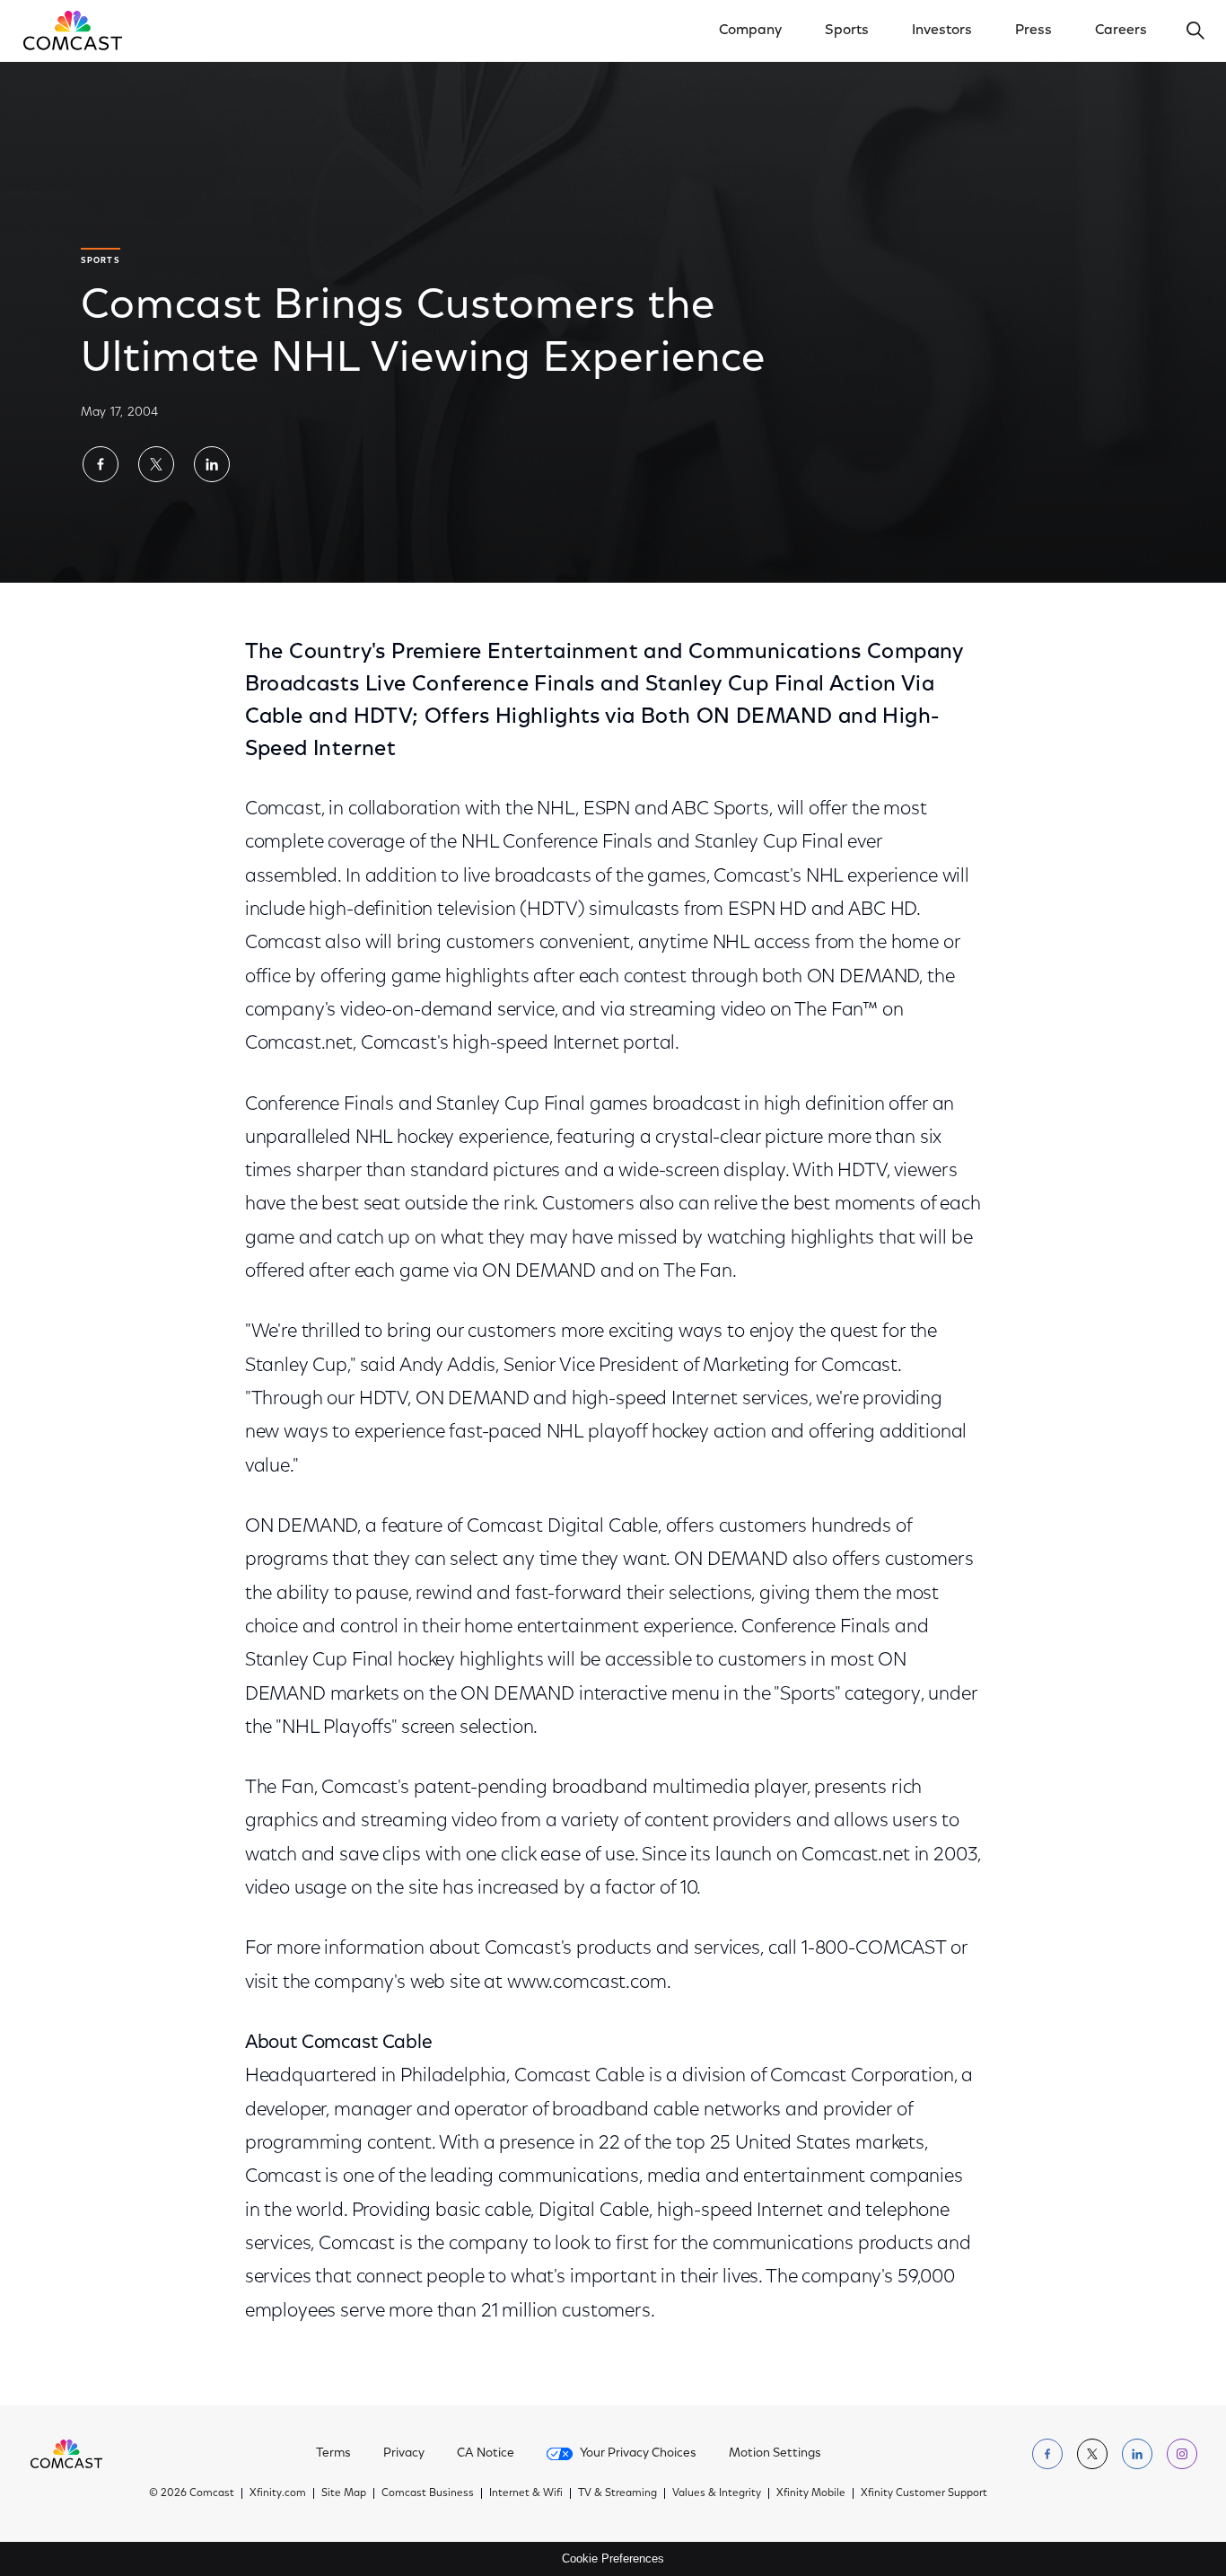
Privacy (404, 2454)
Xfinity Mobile (811, 2493)
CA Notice (486, 2454)
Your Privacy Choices (638, 2454)
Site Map (344, 2493)
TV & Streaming (617, 2493)
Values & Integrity (717, 2493)
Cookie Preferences (613, 2558)
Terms (333, 2454)
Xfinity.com (278, 2493)
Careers (1121, 31)
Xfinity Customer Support (924, 2493)
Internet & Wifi (526, 2493)
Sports (847, 31)
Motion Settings (775, 2454)
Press (1033, 31)
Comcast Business (428, 2493)
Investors (942, 31)
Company (750, 31)
